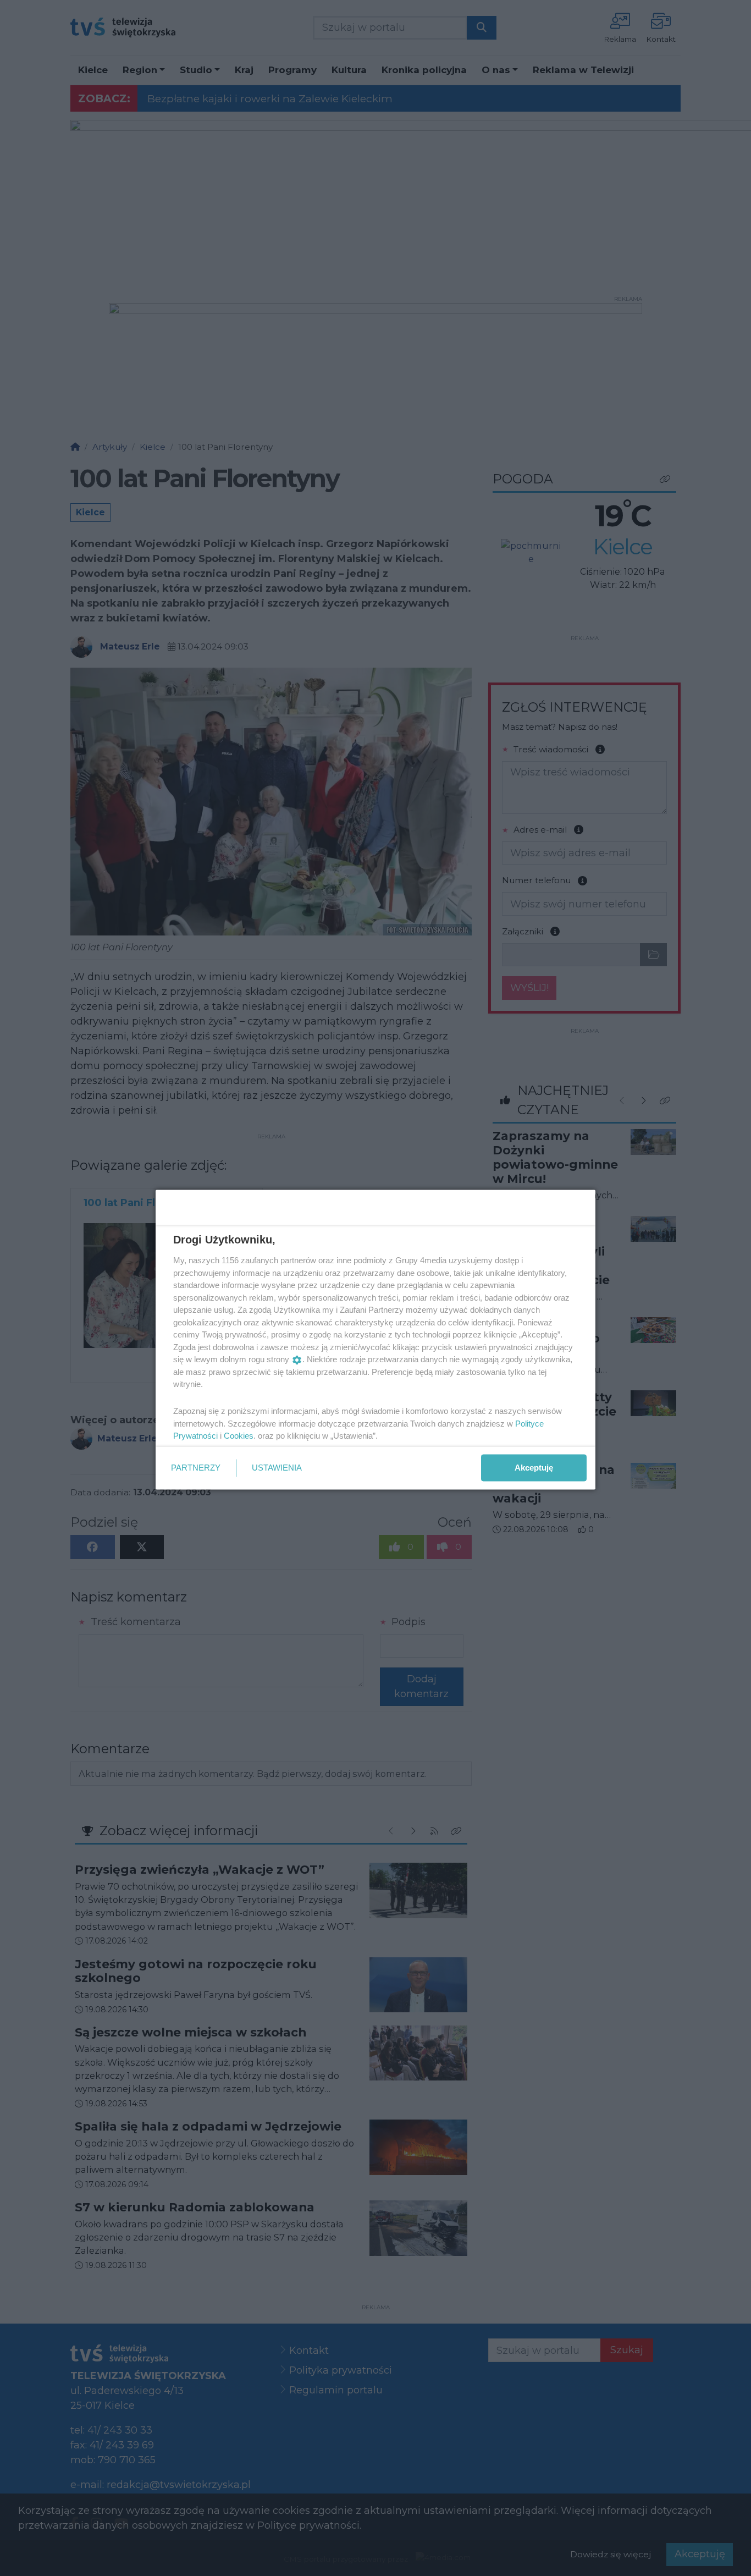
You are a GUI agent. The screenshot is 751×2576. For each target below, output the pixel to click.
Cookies (239, 1436)
